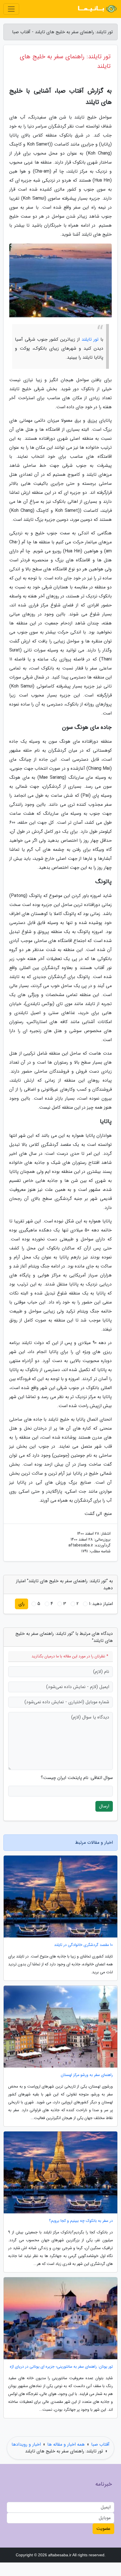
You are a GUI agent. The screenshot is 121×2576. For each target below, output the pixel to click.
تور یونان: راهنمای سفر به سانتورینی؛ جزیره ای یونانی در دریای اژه (61, 2367)
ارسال (104, 1806)
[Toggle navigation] (11, 9)
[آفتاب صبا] (97, 9)
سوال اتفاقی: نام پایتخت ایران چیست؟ (77, 1778)
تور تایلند (90, 339)
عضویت (103, 2529)
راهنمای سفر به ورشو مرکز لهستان (87, 2075)
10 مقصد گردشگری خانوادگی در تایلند (83, 1945)
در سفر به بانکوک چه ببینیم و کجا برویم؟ (81, 2221)
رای (22, 1604)
